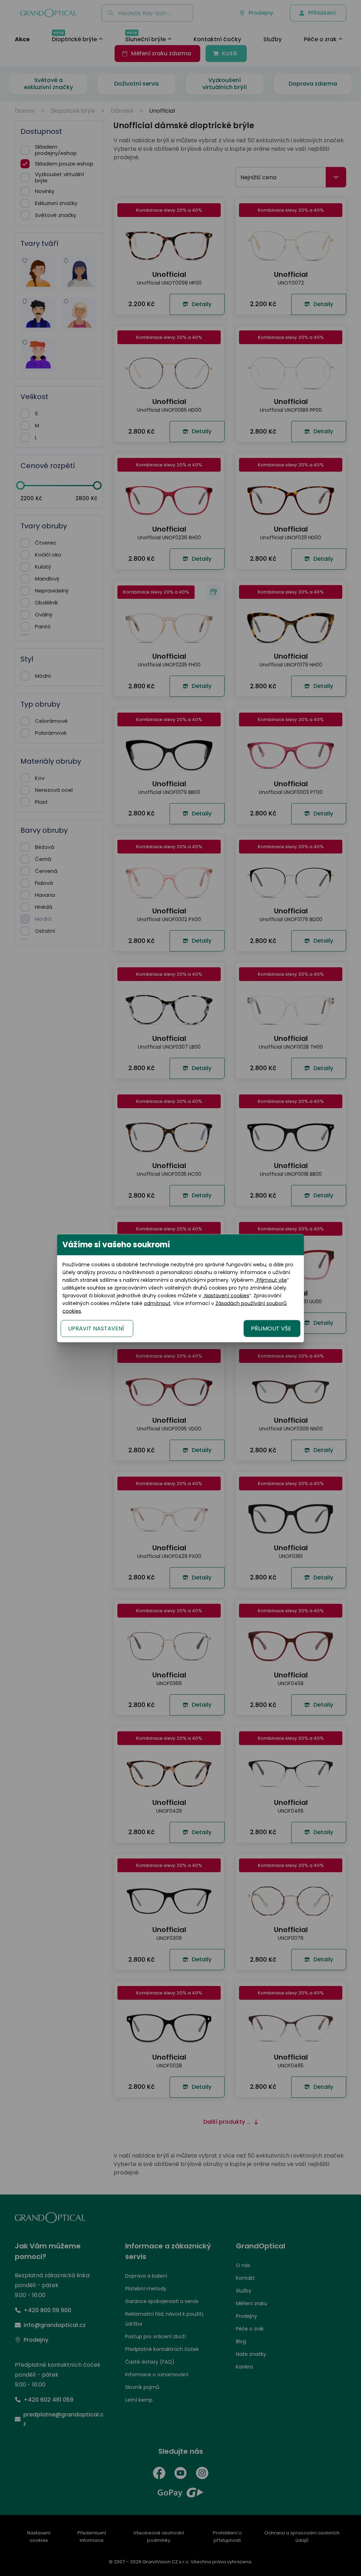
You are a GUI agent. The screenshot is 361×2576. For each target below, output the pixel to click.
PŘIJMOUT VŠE (271, 1328)
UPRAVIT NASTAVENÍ (96, 1328)
